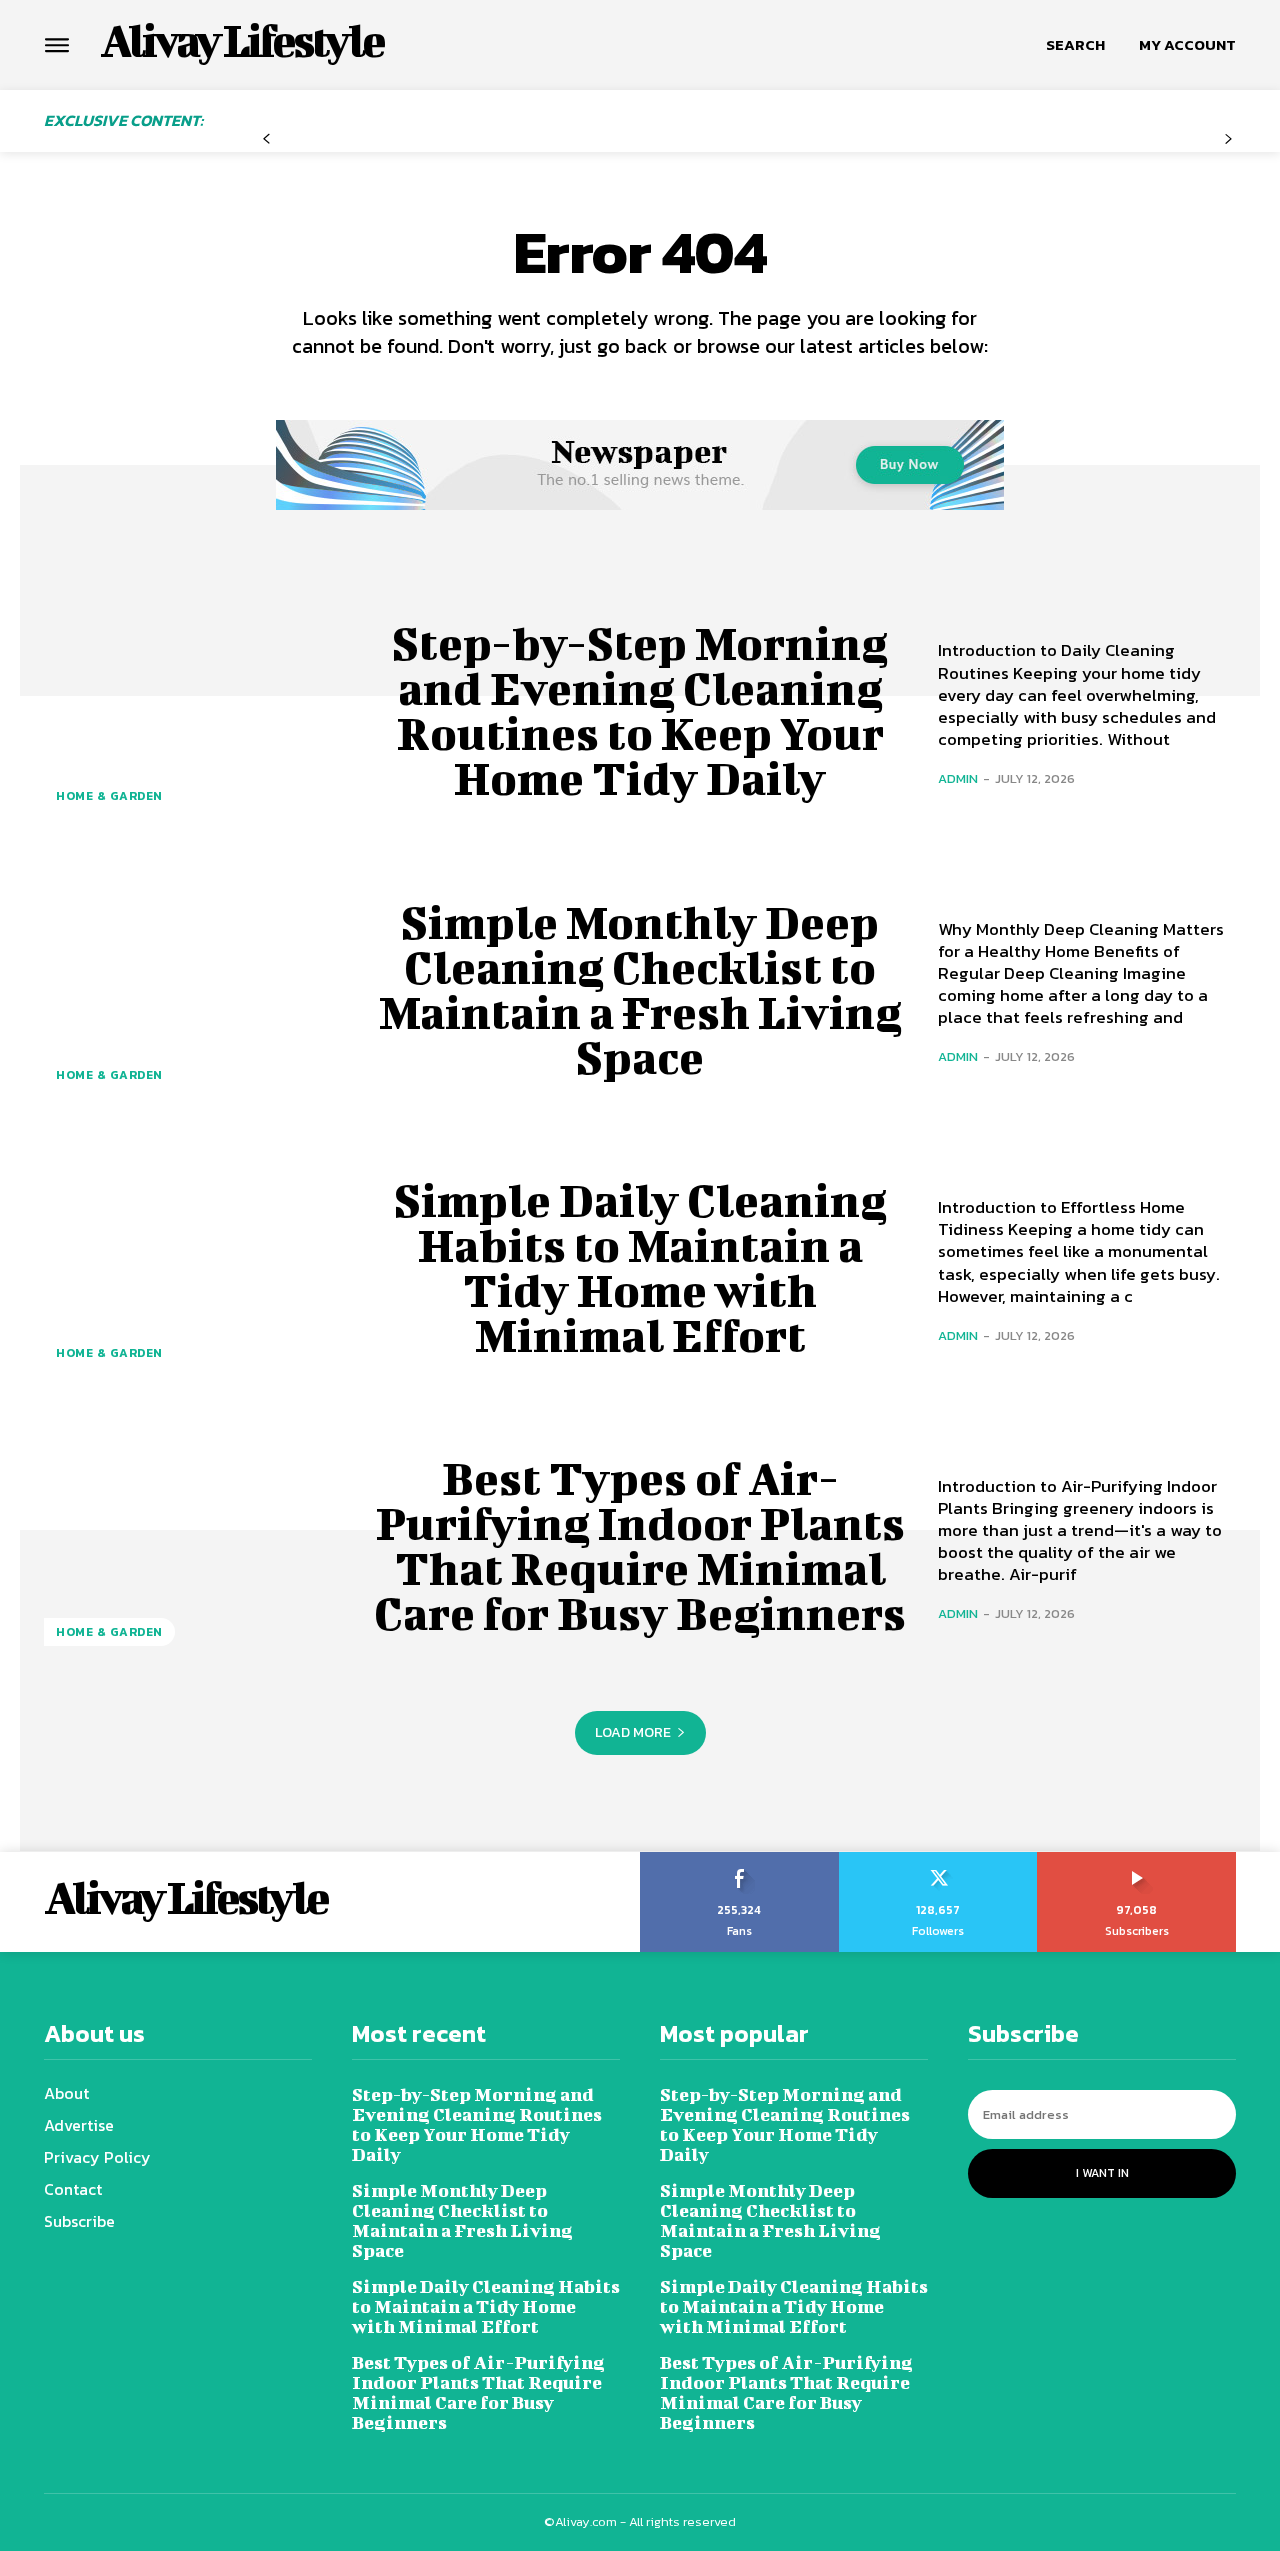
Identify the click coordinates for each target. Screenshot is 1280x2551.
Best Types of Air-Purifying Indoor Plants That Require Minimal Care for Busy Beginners (640, 1545)
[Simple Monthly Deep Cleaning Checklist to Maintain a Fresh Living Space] (193, 989)
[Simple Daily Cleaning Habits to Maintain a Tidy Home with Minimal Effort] (193, 1268)
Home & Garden (109, 796)
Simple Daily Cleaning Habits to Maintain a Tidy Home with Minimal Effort (640, 1267)
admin (958, 778)
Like (739, 1859)
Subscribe (1137, 1859)
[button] (1075, 45)
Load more (633, 1732)
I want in (1102, 2173)
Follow (938, 1859)
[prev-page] (266, 139)
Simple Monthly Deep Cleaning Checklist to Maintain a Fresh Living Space (640, 989)
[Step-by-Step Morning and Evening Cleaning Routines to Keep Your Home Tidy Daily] (193, 711)
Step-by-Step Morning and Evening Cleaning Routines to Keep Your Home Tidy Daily (640, 710)
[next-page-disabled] (1228, 139)
